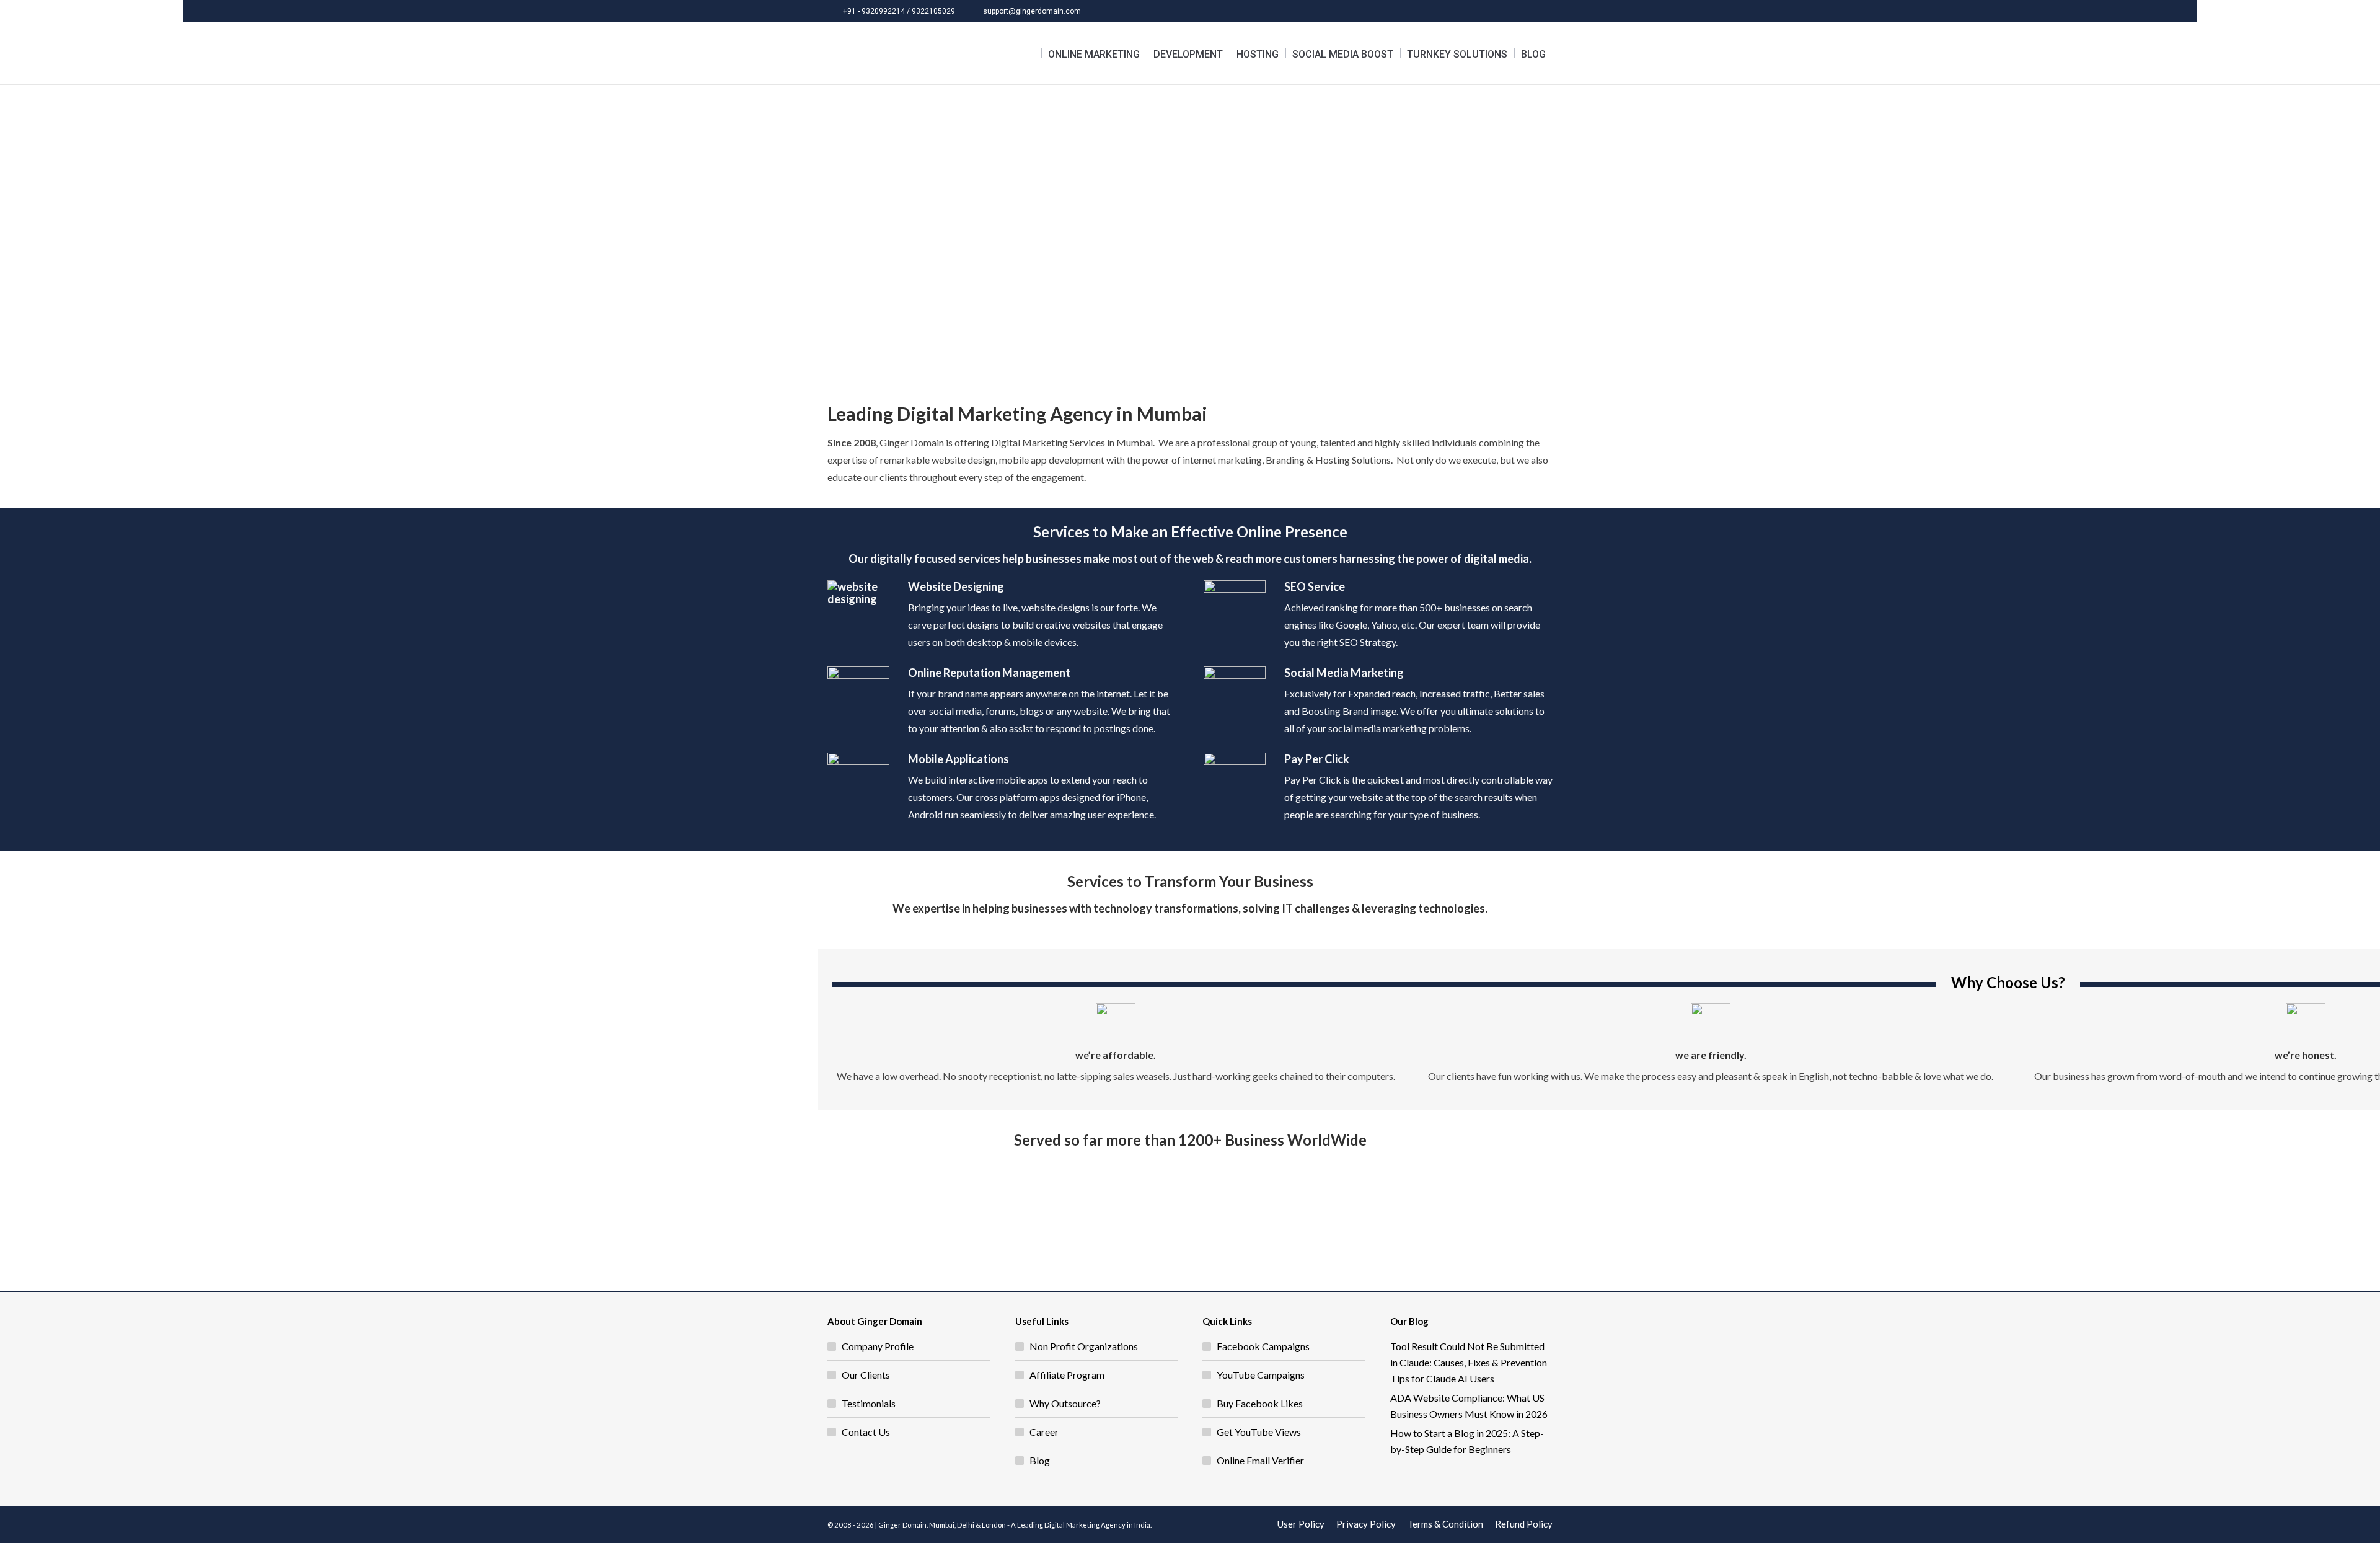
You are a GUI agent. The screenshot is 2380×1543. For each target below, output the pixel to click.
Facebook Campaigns (1263, 1346)
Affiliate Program (1067, 1375)
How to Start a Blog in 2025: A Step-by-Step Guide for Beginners (1467, 1441)
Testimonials (869, 1403)
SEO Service (1315, 586)
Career (1044, 1432)
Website (930, 586)
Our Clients (866, 1375)
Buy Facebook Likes (1260, 1403)
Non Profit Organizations (1084, 1346)
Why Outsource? (1065, 1403)
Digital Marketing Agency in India (1097, 1525)
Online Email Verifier (1260, 1460)
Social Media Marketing (1344, 673)
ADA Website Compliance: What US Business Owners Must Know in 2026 (1469, 1406)
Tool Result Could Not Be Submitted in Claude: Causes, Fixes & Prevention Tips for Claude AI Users (1469, 1362)
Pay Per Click (1317, 759)
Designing (978, 586)
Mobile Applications (959, 759)
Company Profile (878, 1346)
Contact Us (866, 1432)
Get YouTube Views (1259, 1432)
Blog (1040, 1460)
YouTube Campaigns (1261, 1375)
